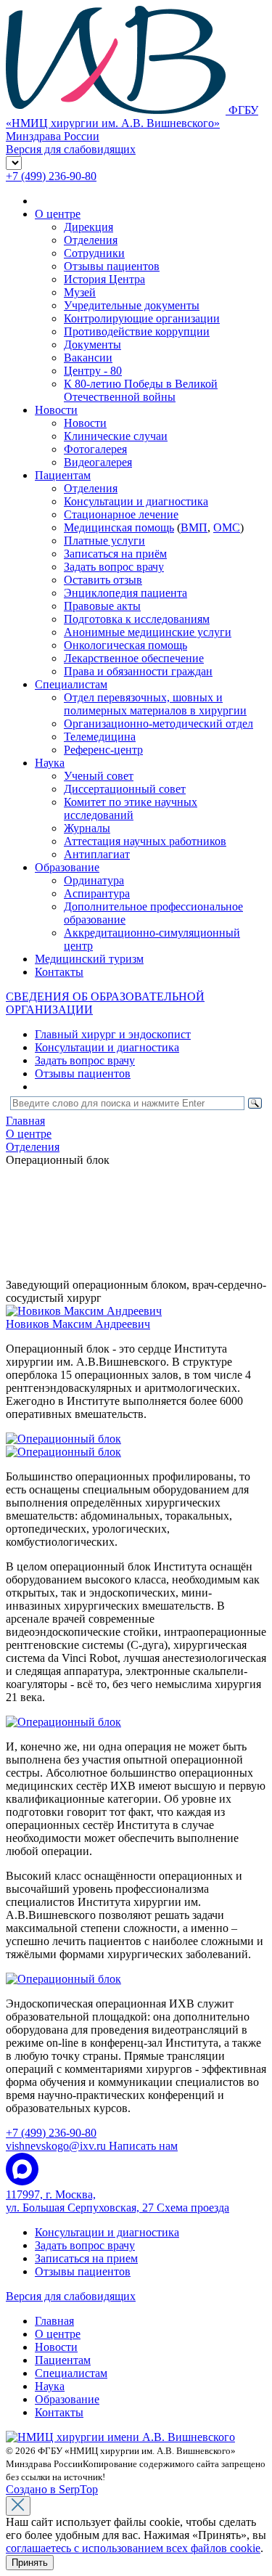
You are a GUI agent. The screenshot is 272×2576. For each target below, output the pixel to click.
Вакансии (88, 358)
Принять (30, 2563)
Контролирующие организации (142, 318)
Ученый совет (99, 776)
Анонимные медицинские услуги (148, 632)
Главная (54, 2321)
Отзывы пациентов (112, 266)
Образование (67, 867)
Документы (92, 345)
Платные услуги (104, 541)
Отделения (91, 240)
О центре (58, 214)
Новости (56, 410)
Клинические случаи (116, 436)
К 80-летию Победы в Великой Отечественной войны (141, 390)
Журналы (87, 828)
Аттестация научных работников (145, 841)
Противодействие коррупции (137, 331)
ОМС (227, 527)
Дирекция (88, 227)
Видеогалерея (98, 462)
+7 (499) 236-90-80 (51, 176)
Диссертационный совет (125, 789)
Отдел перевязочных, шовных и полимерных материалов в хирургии (155, 704)
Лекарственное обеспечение (134, 658)
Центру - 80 (93, 371)
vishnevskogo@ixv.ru (92, 2146)
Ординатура (94, 880)
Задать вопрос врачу (114, 567)
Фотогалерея (95, 449)
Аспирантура (97, 893)
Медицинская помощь (119, 527)
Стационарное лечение (121, 514)
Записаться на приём (115, 554)
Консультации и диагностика (136, 501)
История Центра (104, 279)
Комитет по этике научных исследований (131, 808)
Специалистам (71, 684)
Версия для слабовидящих (71, 2296)
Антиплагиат (97, 854)
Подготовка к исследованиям (137, 619)
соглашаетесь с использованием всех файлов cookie (133, 2548)
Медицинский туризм (89, 959)
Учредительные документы (132, 305)
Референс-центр (103, 750)
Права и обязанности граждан (138, 671)
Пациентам (63, 475)
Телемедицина (100, 737)
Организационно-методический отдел (158, 724)
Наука (50, 763)
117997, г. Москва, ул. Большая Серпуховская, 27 (118, 2201)
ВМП (194, 527)
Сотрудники (94, 253)
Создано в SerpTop (52, 2489)
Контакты (59, 972)
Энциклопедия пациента (125, 593)
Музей (80, 292)
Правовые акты (102, 606)
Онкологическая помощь (125, 645)
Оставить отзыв (103, 580)
